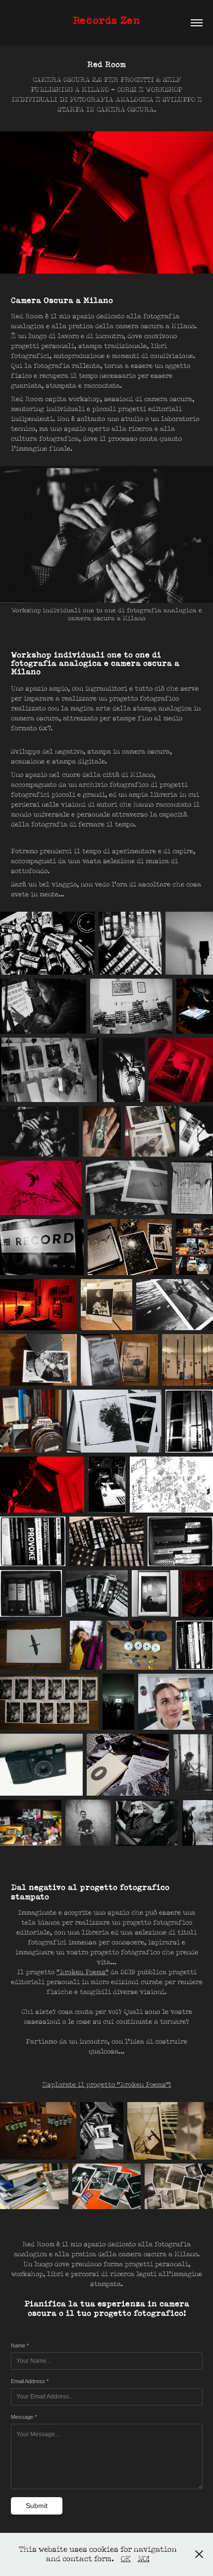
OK (126, 2559)
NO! (144, 2559)
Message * (24, 2417)
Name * (20, 2345)
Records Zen (106, 20)
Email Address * (30, 2381)
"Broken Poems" (82, 1972)
